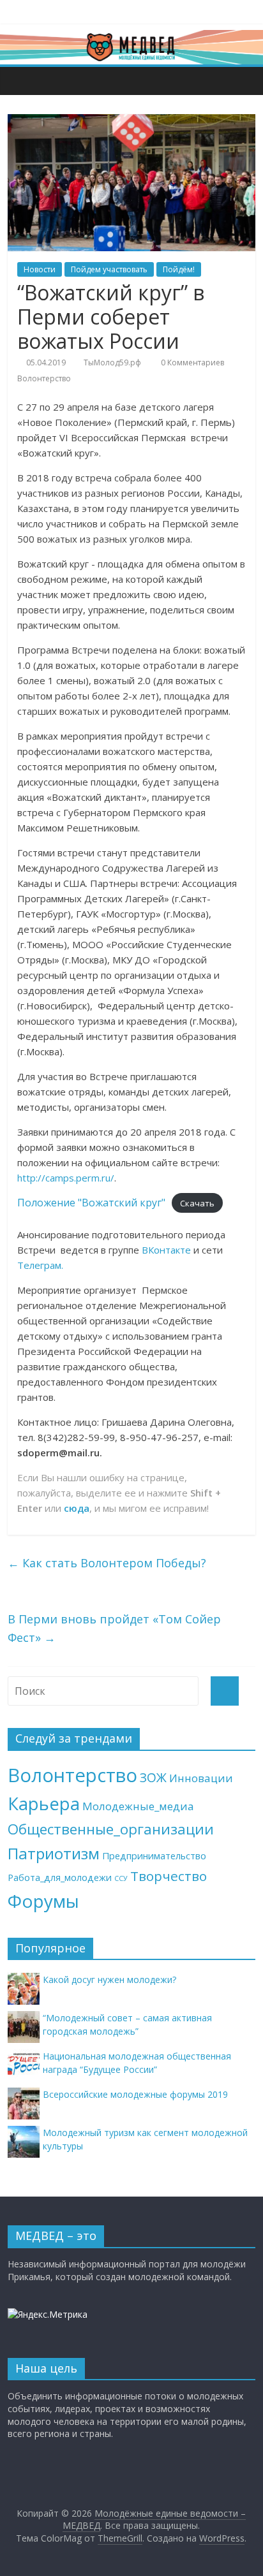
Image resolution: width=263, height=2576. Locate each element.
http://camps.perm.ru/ (66, 1178)
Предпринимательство (154, 1856)
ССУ (121, 1878)
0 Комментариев (192, 362)
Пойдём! (179, 269)
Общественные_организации (111, 1829)
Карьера (44, 1804)
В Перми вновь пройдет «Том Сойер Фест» (114, 1628)
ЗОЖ (153, 1778)
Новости (40, 269)
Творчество (169, 1876)
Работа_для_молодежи (60, 1877)
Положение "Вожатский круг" (91, 1203)
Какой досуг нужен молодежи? (109, 1980)
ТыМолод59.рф (112, 362)
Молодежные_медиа (138, 1806)
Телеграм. (40, 1265)
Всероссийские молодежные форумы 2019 (135, 2094)
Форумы (43, 1901)
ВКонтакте (166, 1250)
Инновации (201, 1778)
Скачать (197, 1203)
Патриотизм (54, 1853)
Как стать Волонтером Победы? (107, 1563)
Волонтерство (44, 378)
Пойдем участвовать (109, 269)
